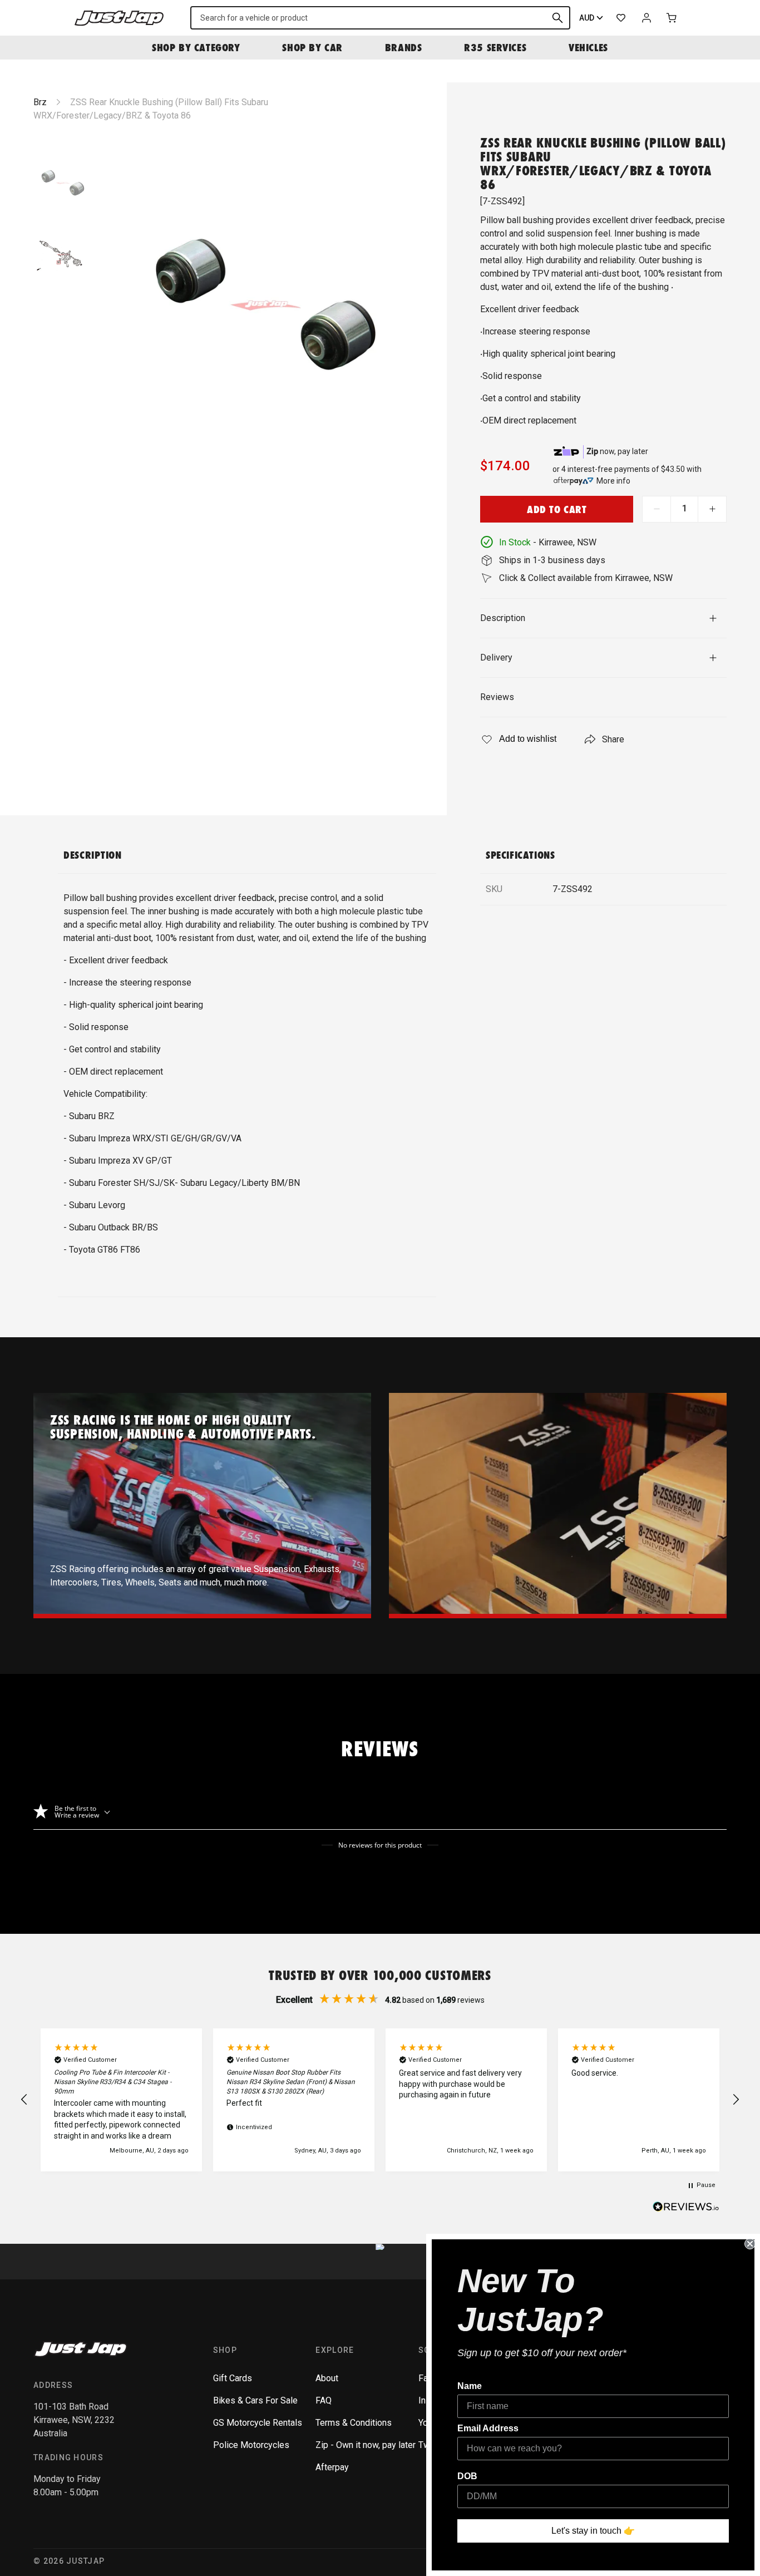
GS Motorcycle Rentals (258, 2423)
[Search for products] (557, 18)
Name (470, 2386)
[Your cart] (672, 18)
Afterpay (332, 2467)
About (327, 2378)
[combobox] (380, 18)
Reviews (497, 697)
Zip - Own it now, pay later (366, 2445)
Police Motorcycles (251, 2445)
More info (613, 481)
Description (503, 618)
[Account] (647, 18)
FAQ (324, 2400)
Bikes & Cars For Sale (255, 2400)
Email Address (488, 2428)
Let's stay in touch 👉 (593, 2531)
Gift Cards (233, 2378)
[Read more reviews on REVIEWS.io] (686, 2208)
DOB (467, 2476)
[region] (380, 2100)
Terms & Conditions (354, 2423)
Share (613, 739)
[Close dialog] (750, 2244)
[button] (24, 2100)
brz (40, 102)
